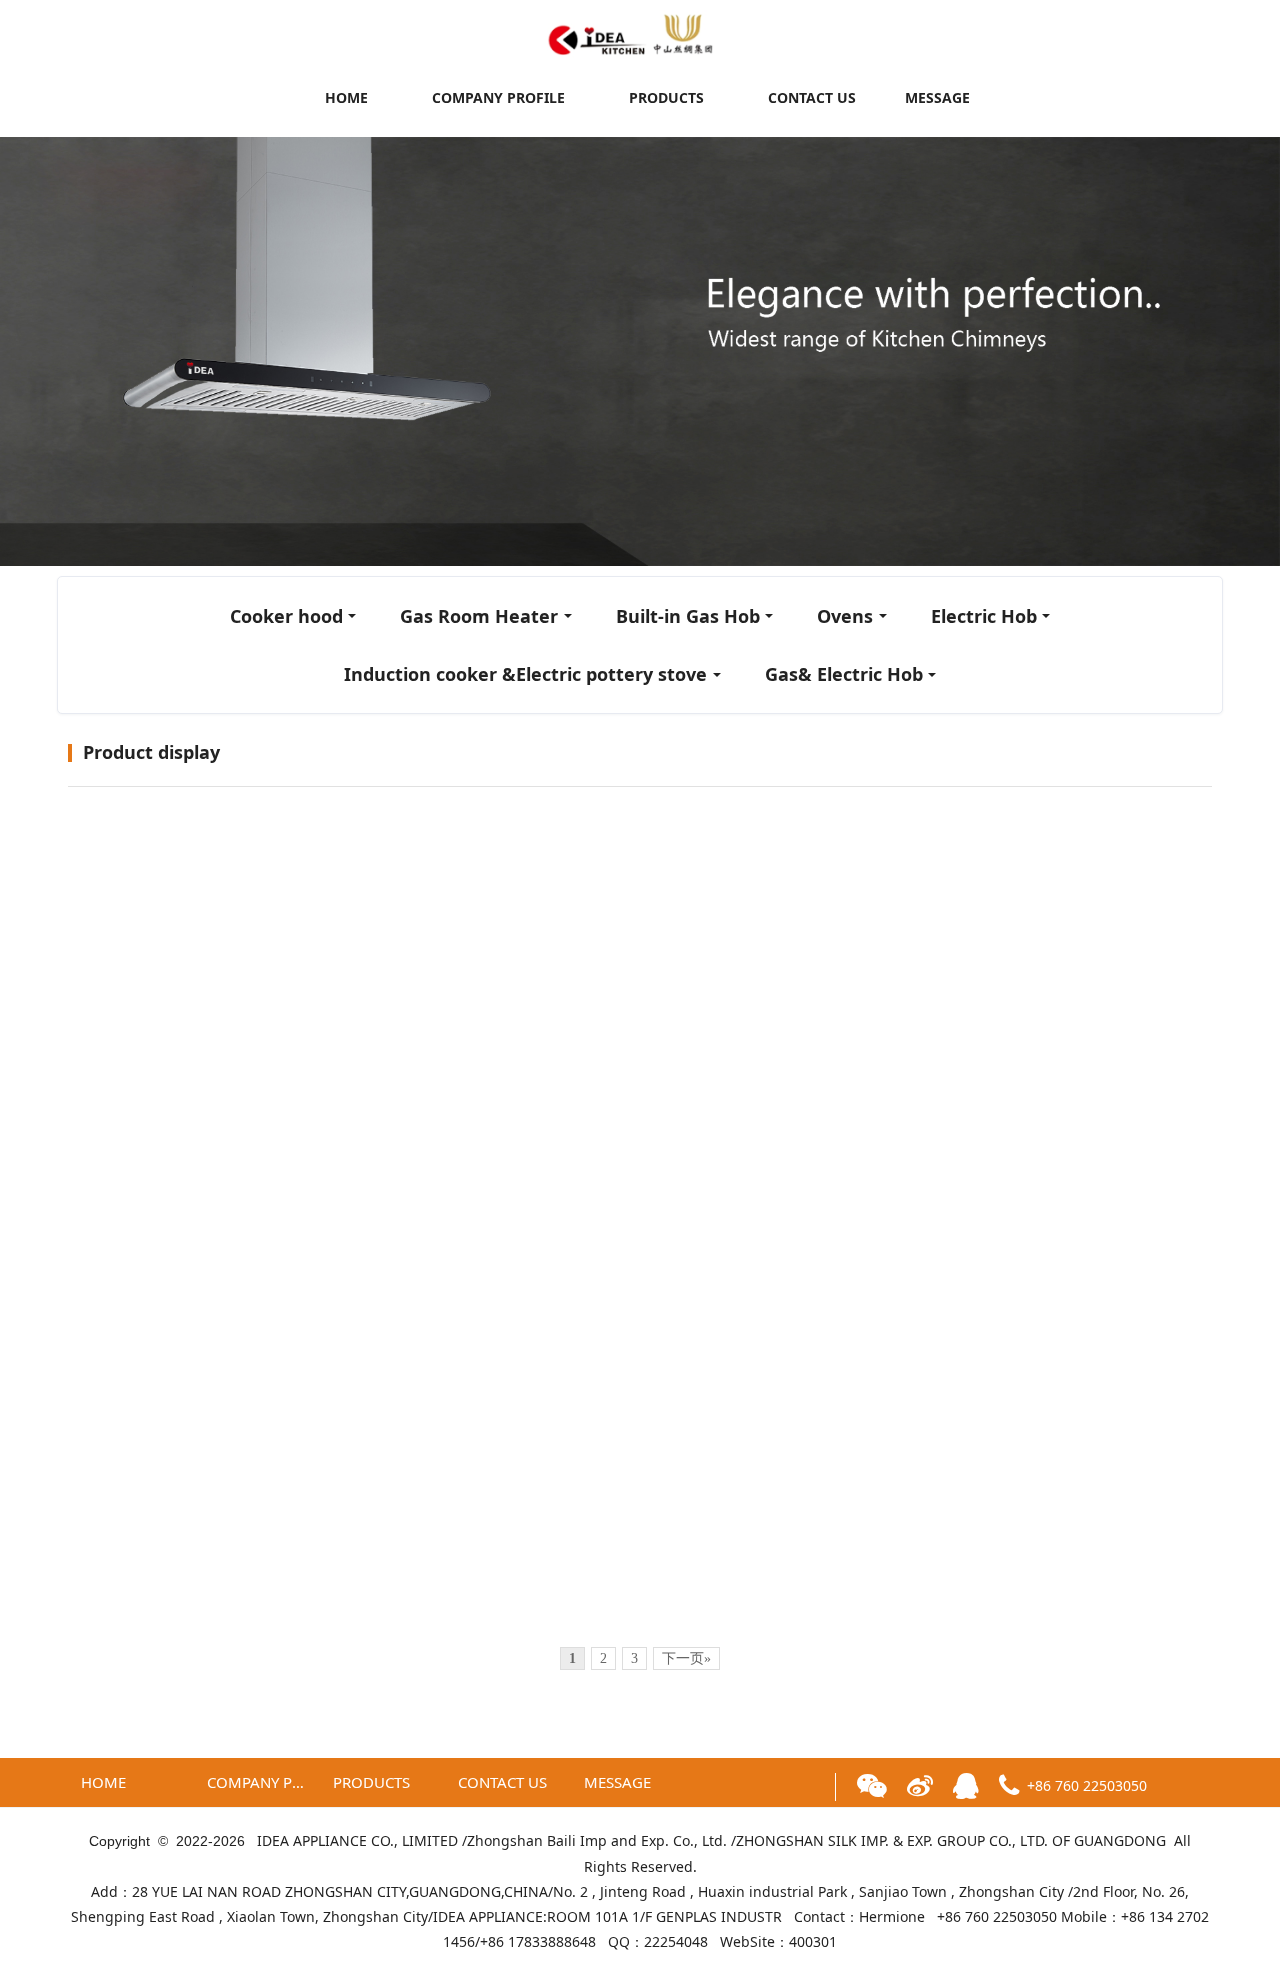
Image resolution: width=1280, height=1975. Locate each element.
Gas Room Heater (479, 616)
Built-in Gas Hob (688, 616)
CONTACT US (812, 97)
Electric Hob (984, 616)
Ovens (845, 616)
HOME (346, 97)
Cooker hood (286, 616)
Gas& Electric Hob (844, 674)
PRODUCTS (666, 97)
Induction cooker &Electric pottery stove (525, 674)
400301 (813, 1941)
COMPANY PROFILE (498, 97)
